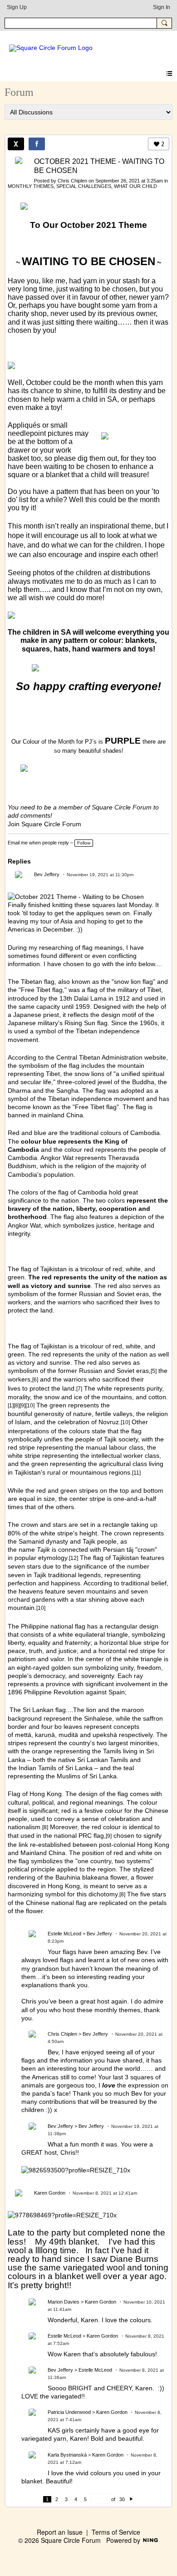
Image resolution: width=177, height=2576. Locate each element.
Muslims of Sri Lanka (87, 1776)
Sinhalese (98, 1718)
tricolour (92, 1346)
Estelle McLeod (64, 1934)
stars (60, 1525)
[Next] (131, 2499)
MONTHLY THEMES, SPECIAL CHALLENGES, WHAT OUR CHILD (82, 186)
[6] (35, 1379)
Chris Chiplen (72, 181)
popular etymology (41, 1558)
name (34, 1550)
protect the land (52, 1388)
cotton (157, 1397)
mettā (23, 1735)
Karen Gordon (50, 2193)
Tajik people (100, 1541)
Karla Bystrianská (67, 2455)
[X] (16, 144)
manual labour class (115, 1447)
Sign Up (17, 7)
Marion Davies (64, 2302)
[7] (79, 1389)
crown (29, 1525)
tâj (130, 1550)
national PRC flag (79, 1836)
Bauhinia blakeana (82, 1877)
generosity (49, 1414)
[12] (74, 1558)
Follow (84, 843)
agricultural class (123, 1464)
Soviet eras (133, 1371)
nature (82, 1414)
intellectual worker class (125, 1456)
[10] (30, 1405)
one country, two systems (114, 1861)
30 (122, 2499)
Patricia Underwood (69, 2412)
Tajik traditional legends (67, 1575)
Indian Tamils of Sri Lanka (56, 1768)
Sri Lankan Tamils (103, 1760)
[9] (22, 1405)
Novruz (109, 1422)
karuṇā (45, 1735)
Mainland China (43, 1853)
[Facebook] (37, 144)
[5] (154, 1371)
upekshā (105, 1735)
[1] (11, 1405)
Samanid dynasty (43, 1541)
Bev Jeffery (47, 874)
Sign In (162, 7)
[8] (17, 1405)
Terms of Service (116, 2532)
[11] (136, 1473)
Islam (23, 1422)
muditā (68, 1735)
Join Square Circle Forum (44, 824)
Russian (91, 1371)
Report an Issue (60, 2532)
